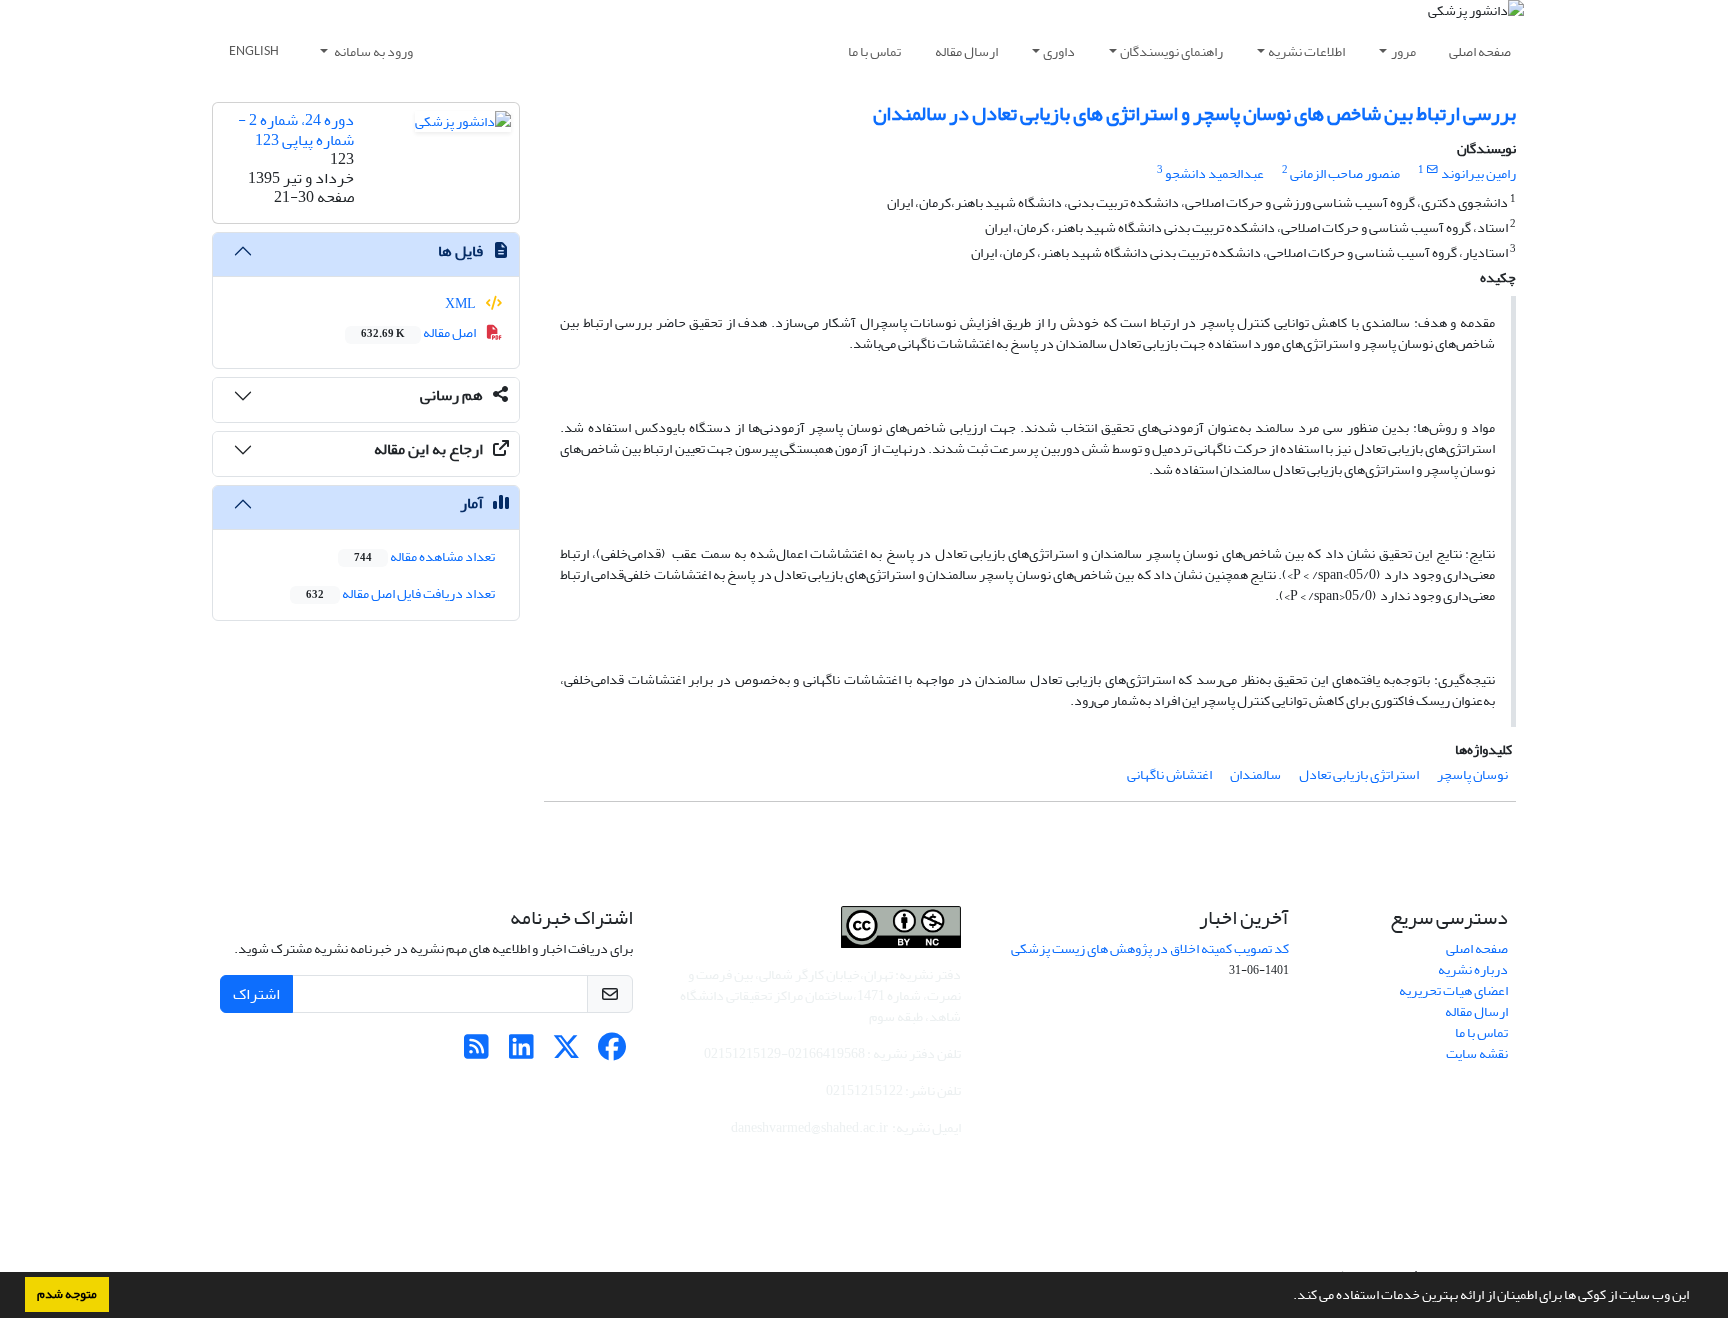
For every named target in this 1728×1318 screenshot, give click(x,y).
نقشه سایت (1477, 1053)
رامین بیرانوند (1478, 173)
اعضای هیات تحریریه (1453, 990)
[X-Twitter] (566, 1052)
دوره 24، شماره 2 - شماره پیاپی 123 (296, 129)
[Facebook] (611, 1052)
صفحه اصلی (1480, 51)
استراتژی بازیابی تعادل (1359, 774)
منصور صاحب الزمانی (1345, 173)
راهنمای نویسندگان (1171, 51)
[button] (1288, 1297)
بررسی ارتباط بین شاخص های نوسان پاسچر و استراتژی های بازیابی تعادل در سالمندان (1194, 113)
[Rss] (476, 1052)
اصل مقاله (419, 332)
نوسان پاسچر (1472, 774)
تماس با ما (874, 51)
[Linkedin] (521, 1052)
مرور (1403, 51)
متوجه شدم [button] (67, 1294)
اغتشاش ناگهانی (1169, 774)
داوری (1059, 51)
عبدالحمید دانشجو (1214, 173)
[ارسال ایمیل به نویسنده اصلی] (1432, 170)
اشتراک (256, 994)
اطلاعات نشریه (1306, 51)
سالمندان (1255, 774)
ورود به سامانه (372, 51)
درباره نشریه (1473, 969)
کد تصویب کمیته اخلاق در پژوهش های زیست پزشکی (1150, 948)
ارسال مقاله (966, 51)
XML (461, 303)
